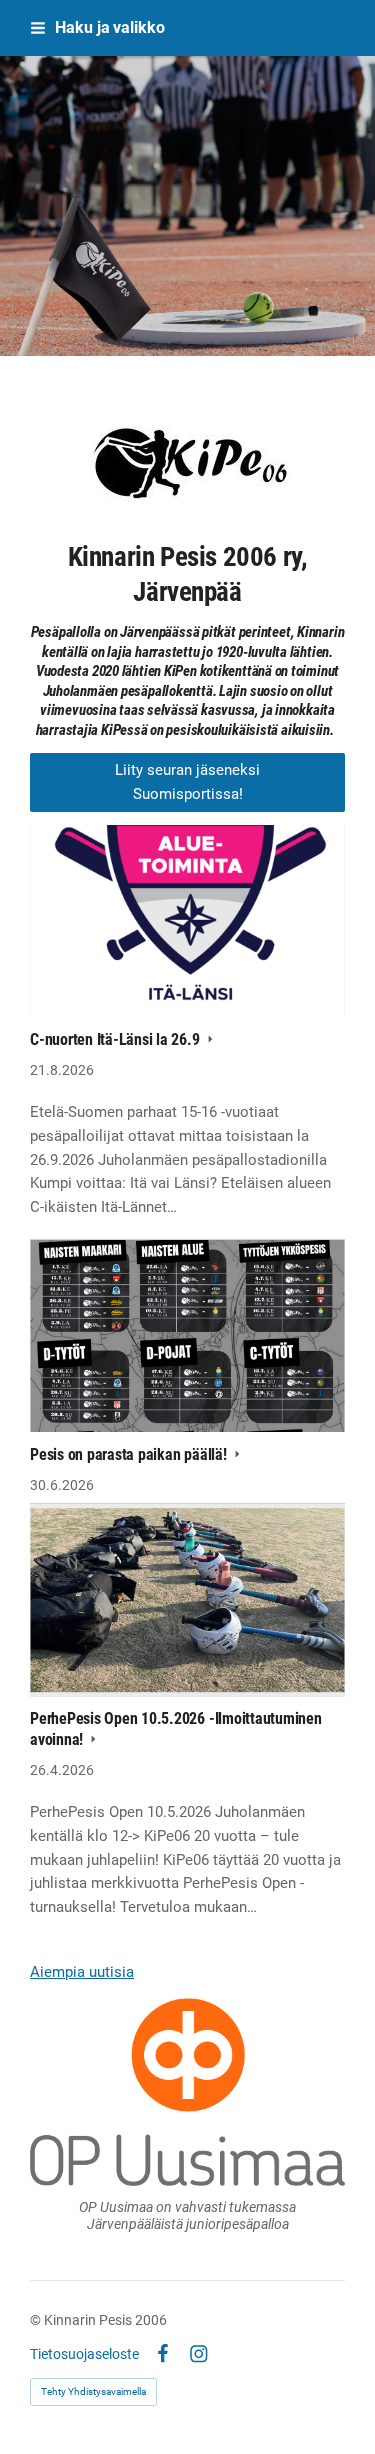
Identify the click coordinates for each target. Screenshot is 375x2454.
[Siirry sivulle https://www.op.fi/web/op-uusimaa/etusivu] (187, 2092)
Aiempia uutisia (82, 1972)
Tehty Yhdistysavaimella (93, 2391)
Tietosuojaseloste (84, 2354)
